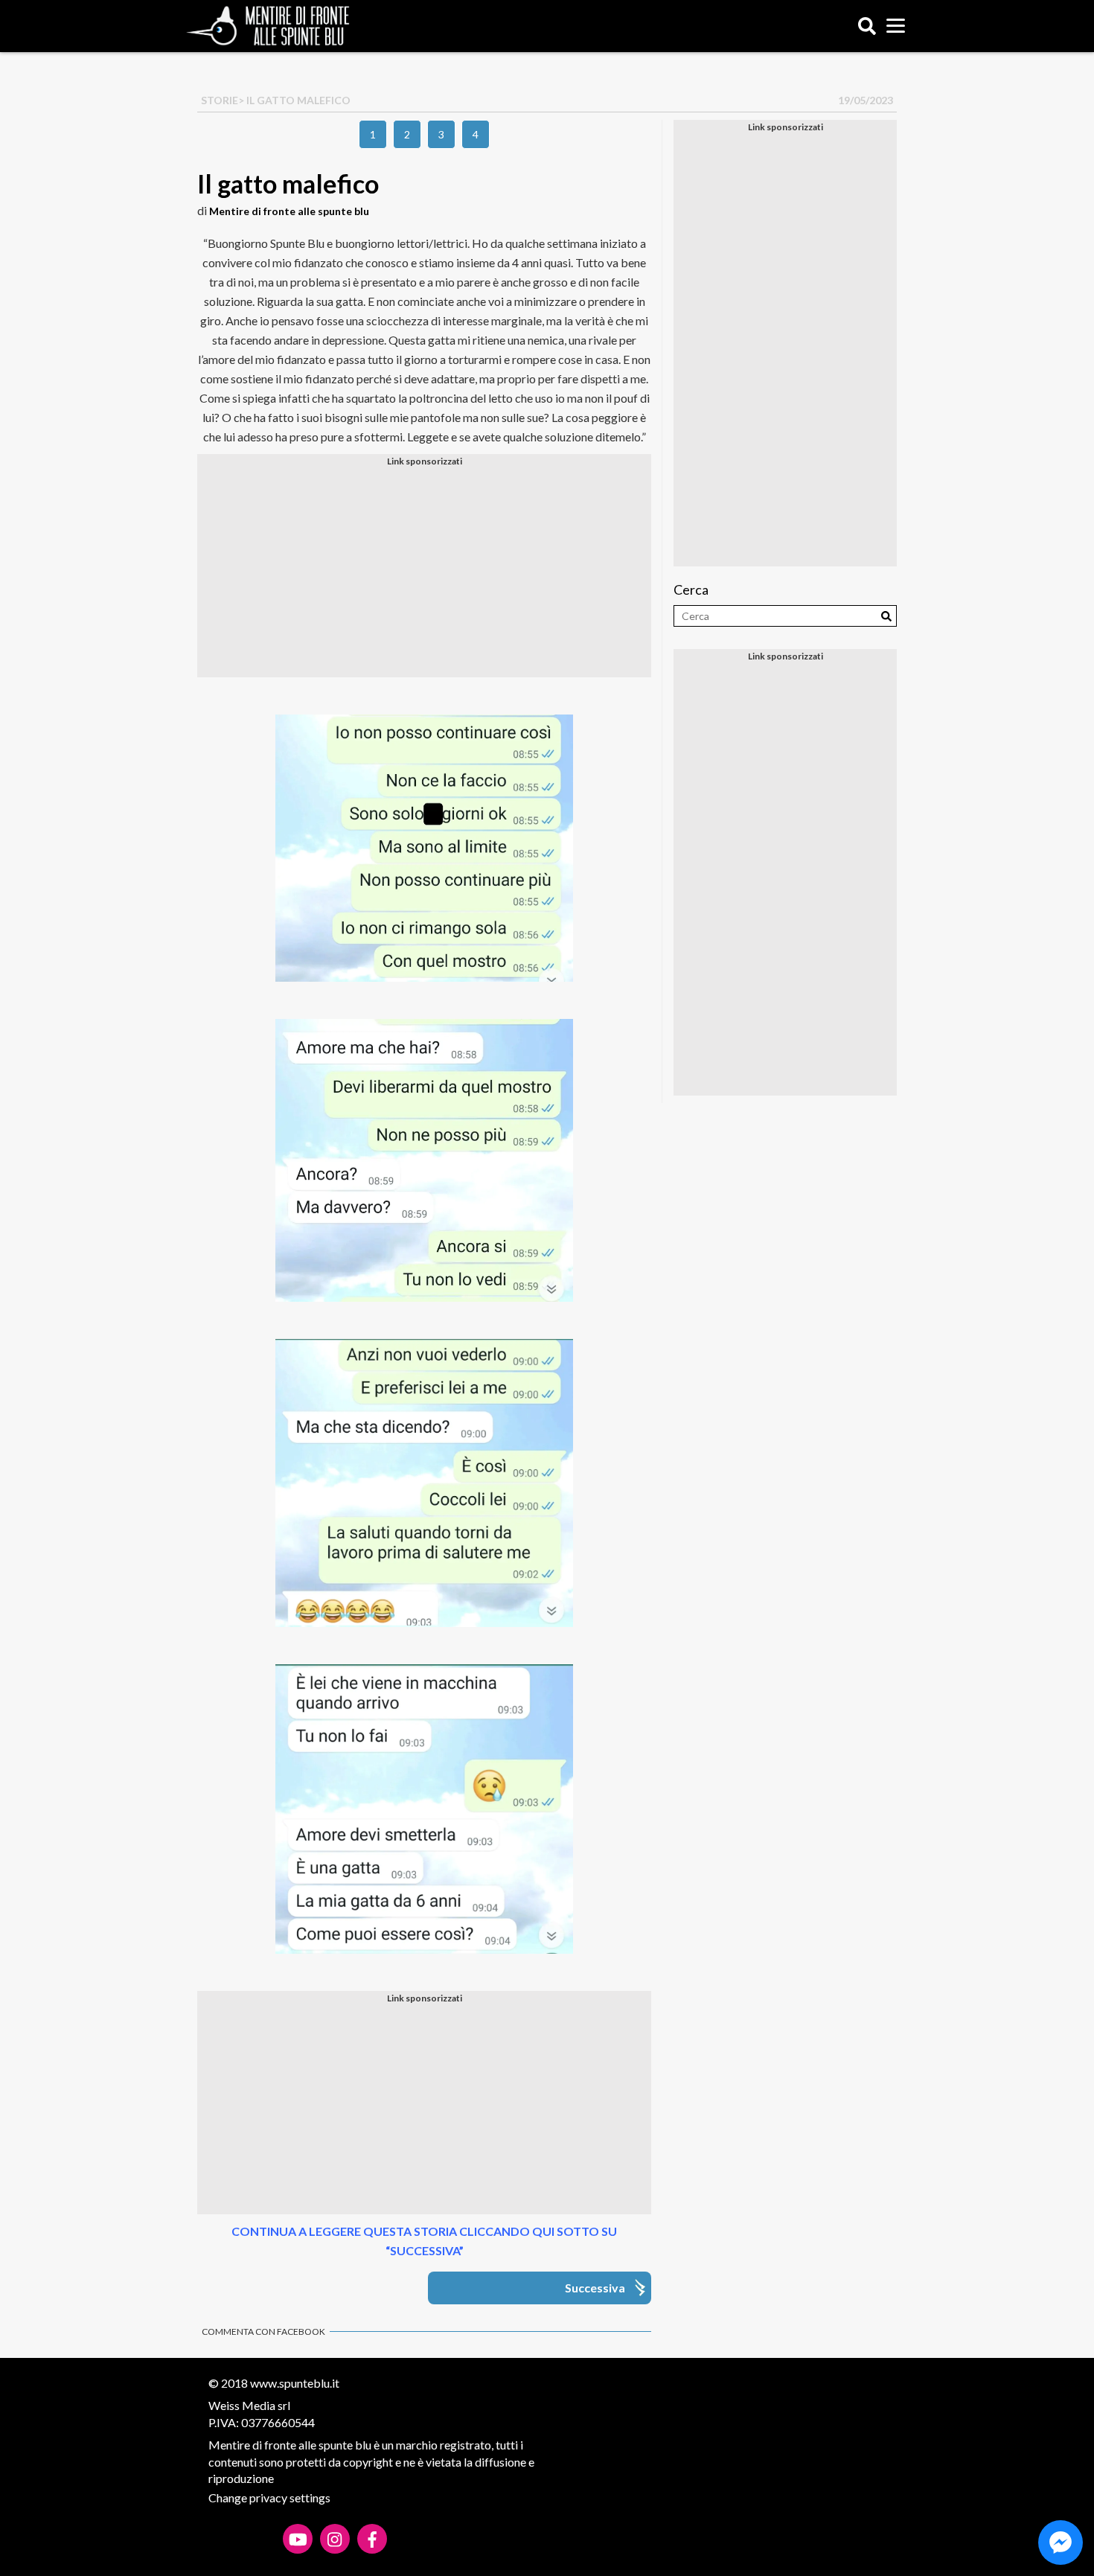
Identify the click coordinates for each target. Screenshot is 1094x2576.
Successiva (595, 2288)
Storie (220, 100)
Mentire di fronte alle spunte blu (289, 211)
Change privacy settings (269, 2497)
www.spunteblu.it (295, 2383)
